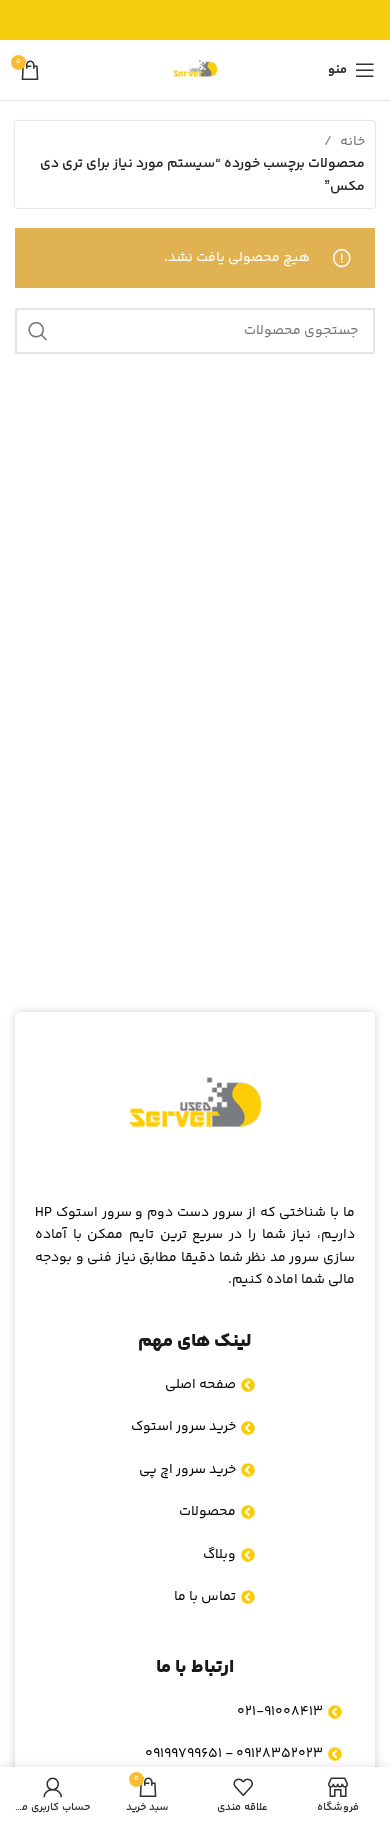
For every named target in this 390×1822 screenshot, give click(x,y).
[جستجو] (38, 331)
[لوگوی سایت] (195, 70)
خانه (352, 142)
